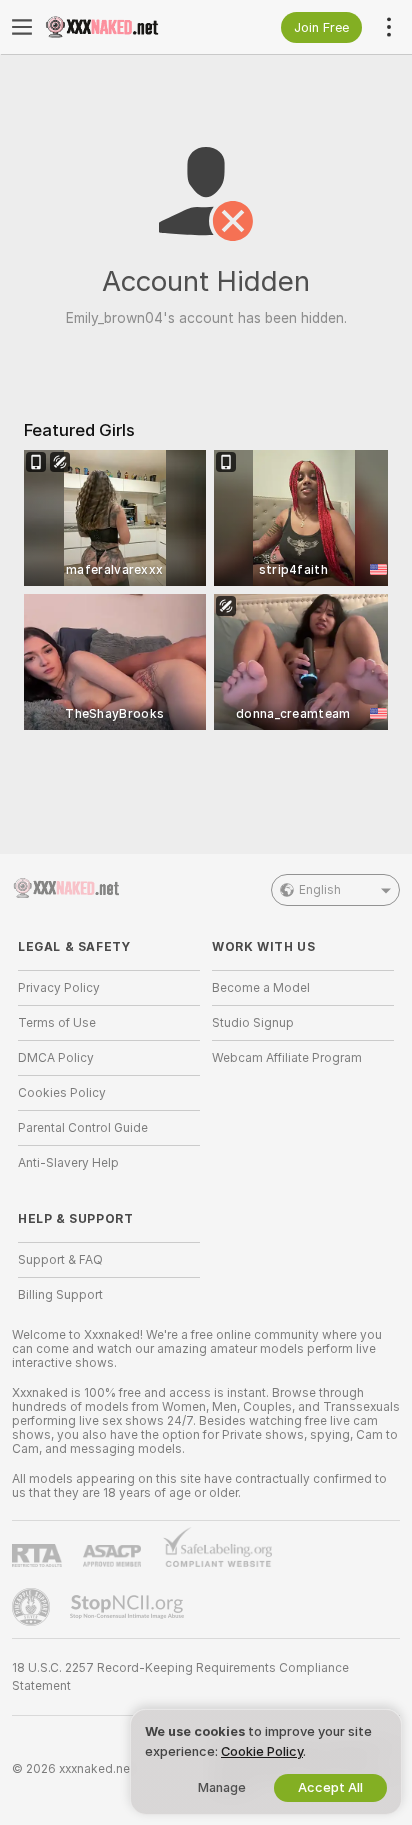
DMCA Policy (56, 1058)
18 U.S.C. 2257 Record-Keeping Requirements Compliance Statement (180, 1677)
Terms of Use (57, 1023)
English (320, 890)
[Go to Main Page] (125, 27)
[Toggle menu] (22, 27)
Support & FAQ (60, 1260)
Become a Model (261, 988)
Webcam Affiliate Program (287, 1058)
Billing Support (60, 1295)
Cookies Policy (62, 1093)
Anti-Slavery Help (68, 1163)
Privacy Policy (59, 988)
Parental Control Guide (83, 1128)
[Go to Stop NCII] (129, 1607)
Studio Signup (253, 1023)
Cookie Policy (262, 1751)
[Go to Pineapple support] (33, 1607)
